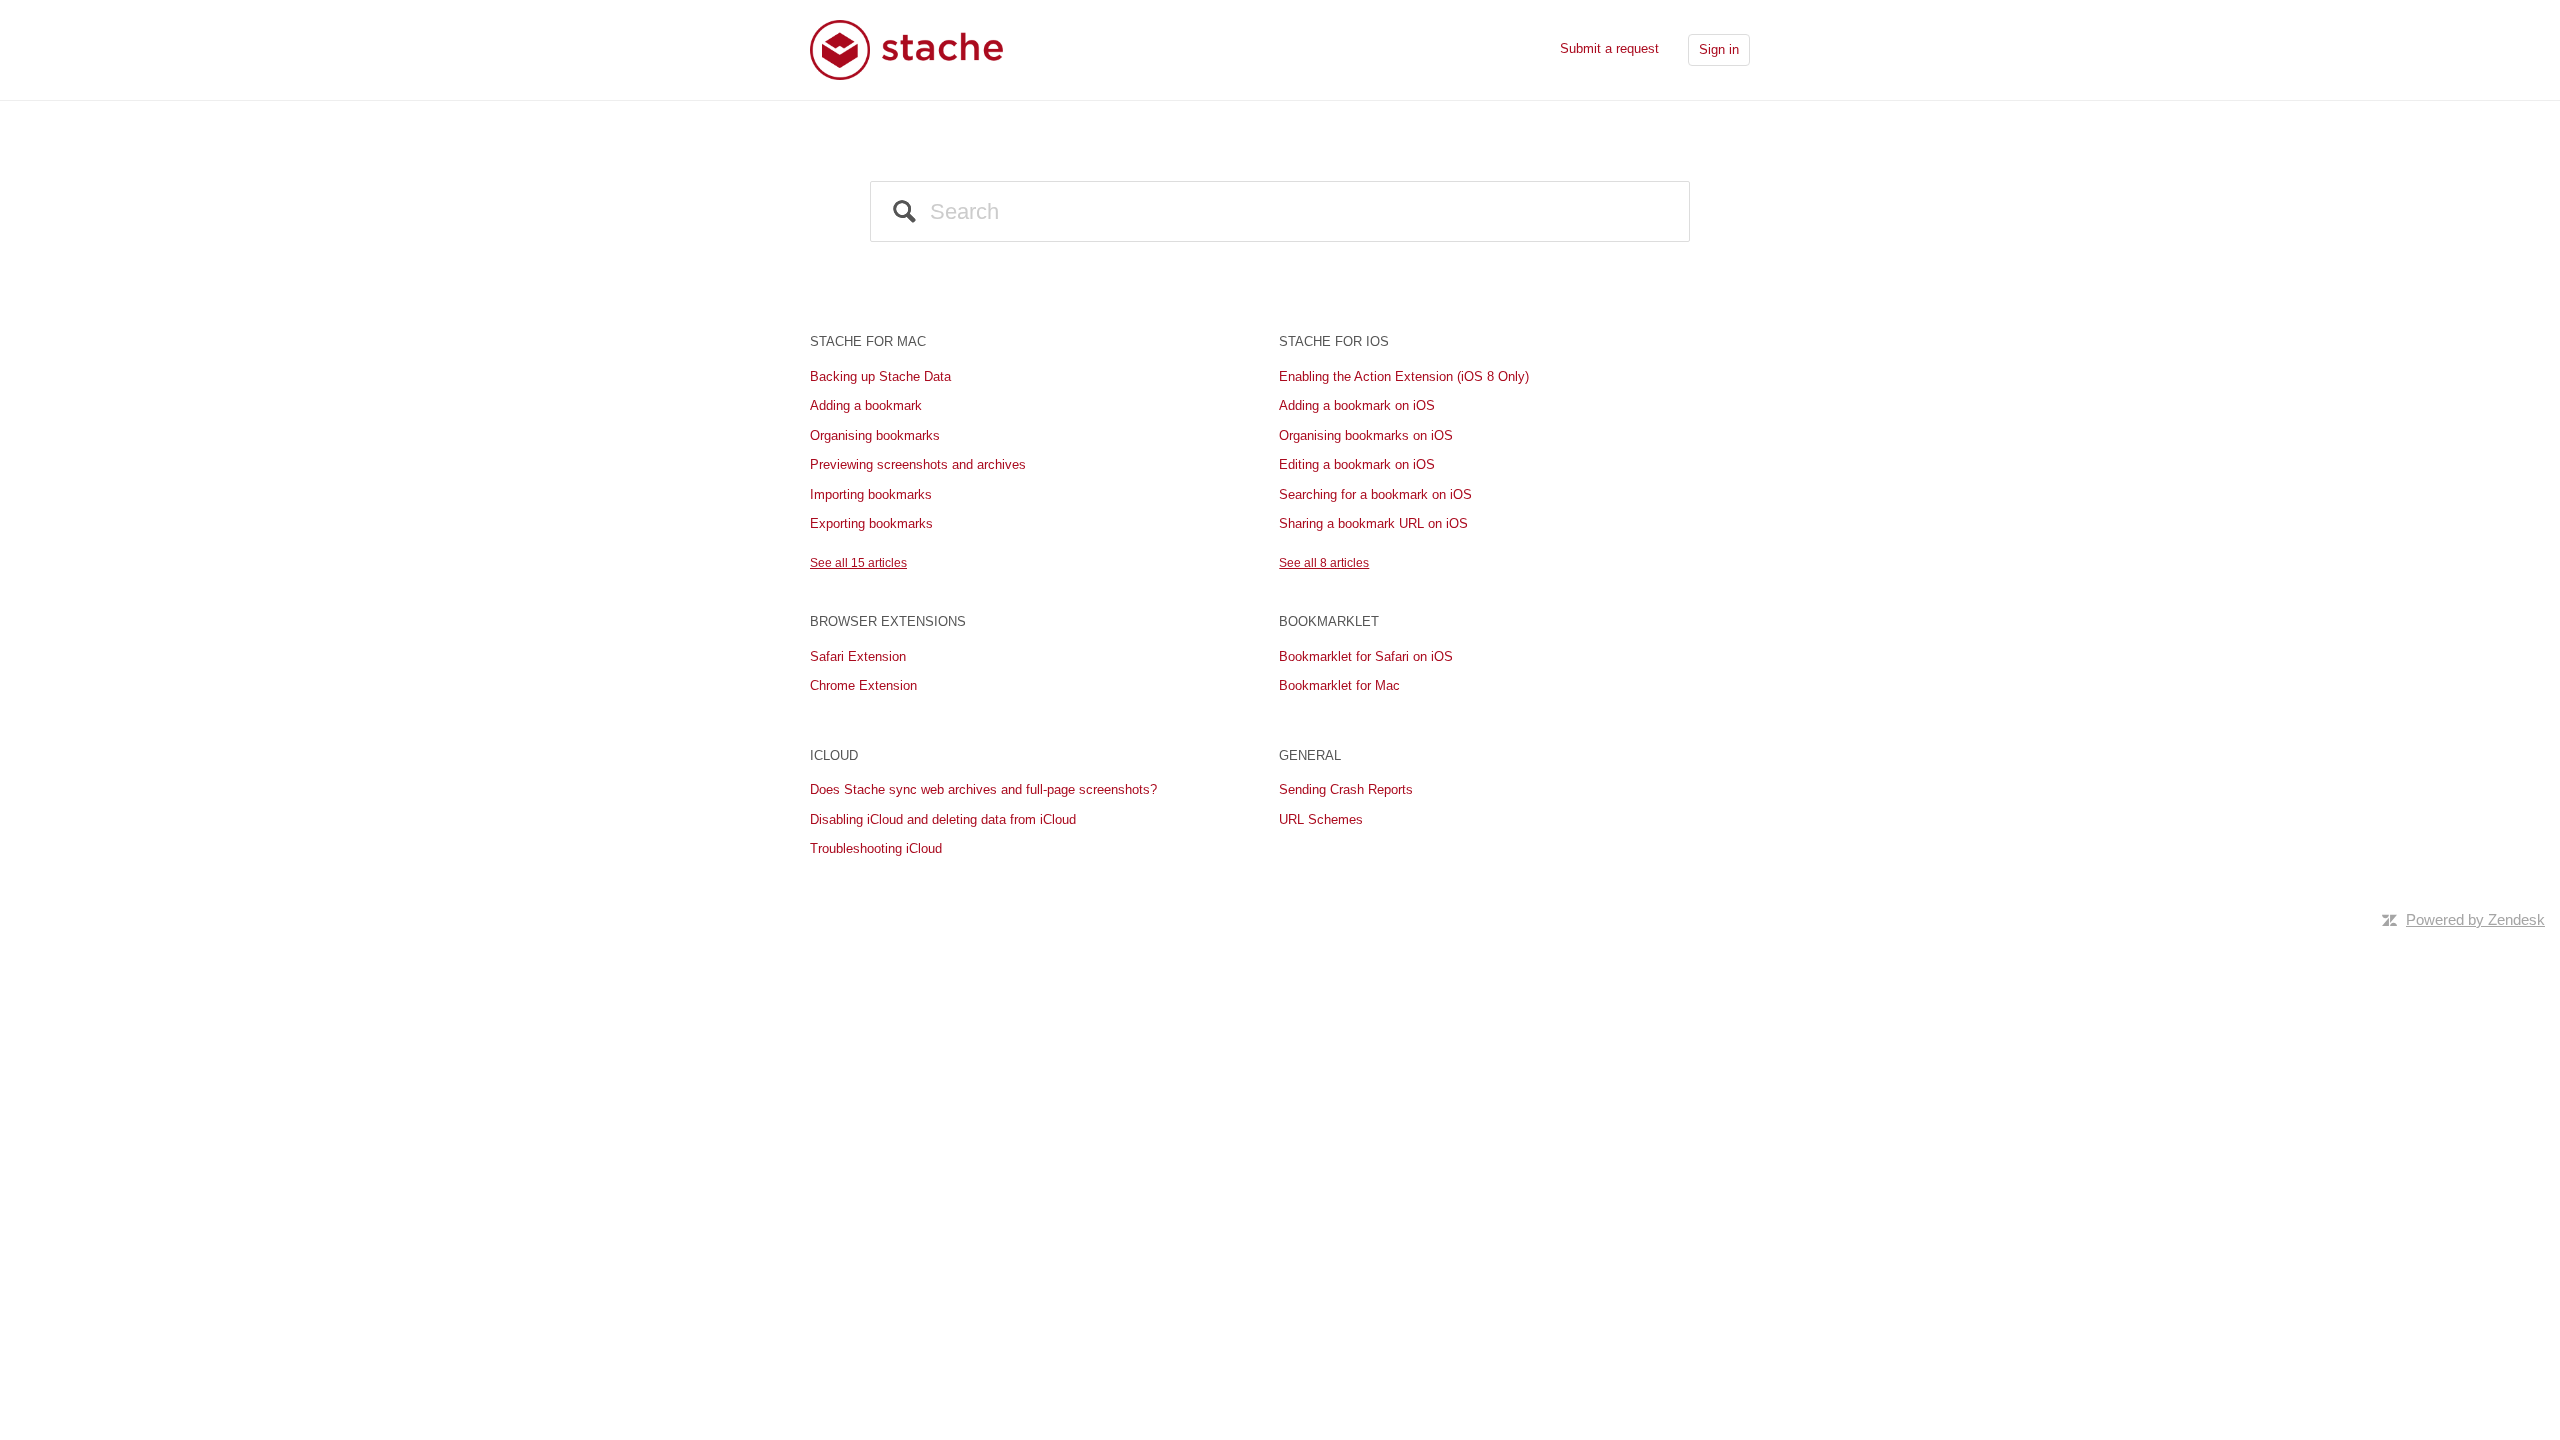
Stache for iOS (1334, 341)
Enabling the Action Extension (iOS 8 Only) (1404, 376)
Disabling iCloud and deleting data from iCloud (943, 819)
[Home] (907, 48)
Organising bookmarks (875, 435)
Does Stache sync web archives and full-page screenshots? (983, 789)
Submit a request (1609, 48)
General (1310, 755)
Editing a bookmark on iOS (1357, 464)
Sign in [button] (1719, 49)
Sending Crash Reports (1346, 789)
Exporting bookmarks (871, 523)
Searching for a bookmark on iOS (1375, 494)
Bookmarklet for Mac (1339, 685)
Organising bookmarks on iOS (1366, 435)
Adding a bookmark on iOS (1357, 405)
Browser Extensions (888, 621)
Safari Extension (858, 656)
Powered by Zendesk (2475, 919)
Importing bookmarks (871, 494)
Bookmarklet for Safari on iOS (1366, 656)
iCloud (834, 755)
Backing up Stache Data (880, 376)
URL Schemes (1321, 819)
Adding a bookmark (866, 405)
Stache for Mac (868, 341)
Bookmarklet (1329, 621)
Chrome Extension (863, 685)
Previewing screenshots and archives (918, 464)
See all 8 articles (1324, 563)
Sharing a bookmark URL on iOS (1373, 523)
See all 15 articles (858, 563)
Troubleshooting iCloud (876, 848)
